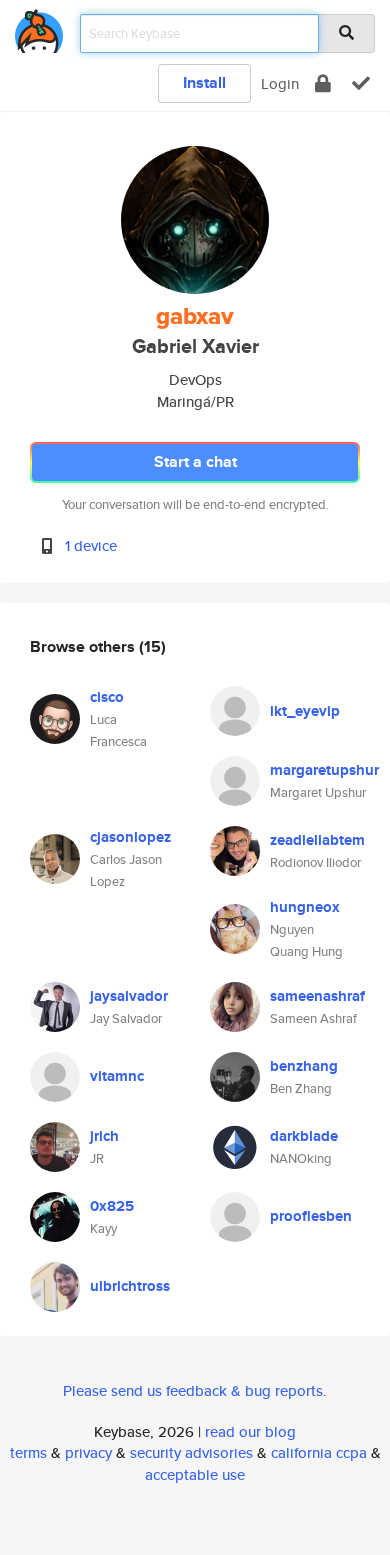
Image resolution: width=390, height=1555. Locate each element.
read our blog (250, 1431)
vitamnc (117, 1076)
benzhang (304, 1066)
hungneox (305, 907)
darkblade (304, 1136)
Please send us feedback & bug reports (193, 1390)
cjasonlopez (130, 837)
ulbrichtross (130, 1286)
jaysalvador (129, 996)
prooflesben (311, 1216)
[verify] (361, 83)
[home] (39, 27)
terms (28, 1452)
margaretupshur (324, 770)
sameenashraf (317, 996)
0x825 (112, 1206)
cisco (107, 697)
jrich (104, 1136)
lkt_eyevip (305, 711)
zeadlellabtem (317, 840)
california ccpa (319, 1452)
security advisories (191, 1452)
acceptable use (195, 1474)
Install (204, 82)
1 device (91, 545)
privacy (88, 1452)
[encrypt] (323, 83)
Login (280, 83)
